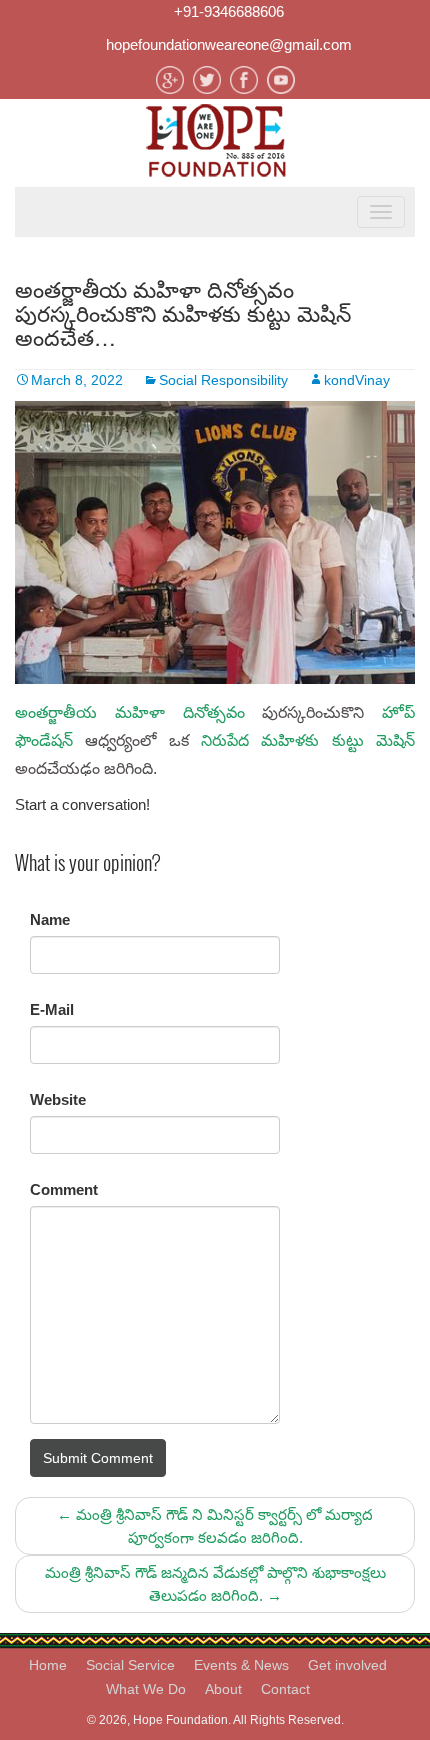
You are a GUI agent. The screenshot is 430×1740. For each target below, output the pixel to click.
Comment (64, 1189)
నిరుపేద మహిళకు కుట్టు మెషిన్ (308, 740)
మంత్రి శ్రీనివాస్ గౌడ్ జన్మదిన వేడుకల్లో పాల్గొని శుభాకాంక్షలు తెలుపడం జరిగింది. (215, 1584)
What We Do (146, 1689)
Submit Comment (98, 1458)
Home (48, 1665)
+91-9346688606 (229, 11)
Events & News (241, 1665)
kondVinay (357, 380)
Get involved (347, 1665)
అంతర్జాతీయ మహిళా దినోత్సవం (130, 712)
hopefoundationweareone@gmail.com (229, 44)
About (223, 1689)
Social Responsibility (223, 380)
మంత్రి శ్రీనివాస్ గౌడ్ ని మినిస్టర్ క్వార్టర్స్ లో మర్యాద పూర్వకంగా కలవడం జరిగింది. (215, 1526)
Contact (285, 1689)
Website (58, 1099)
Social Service (130, 1665)
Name (50, 919)
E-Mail (52, 1009)
